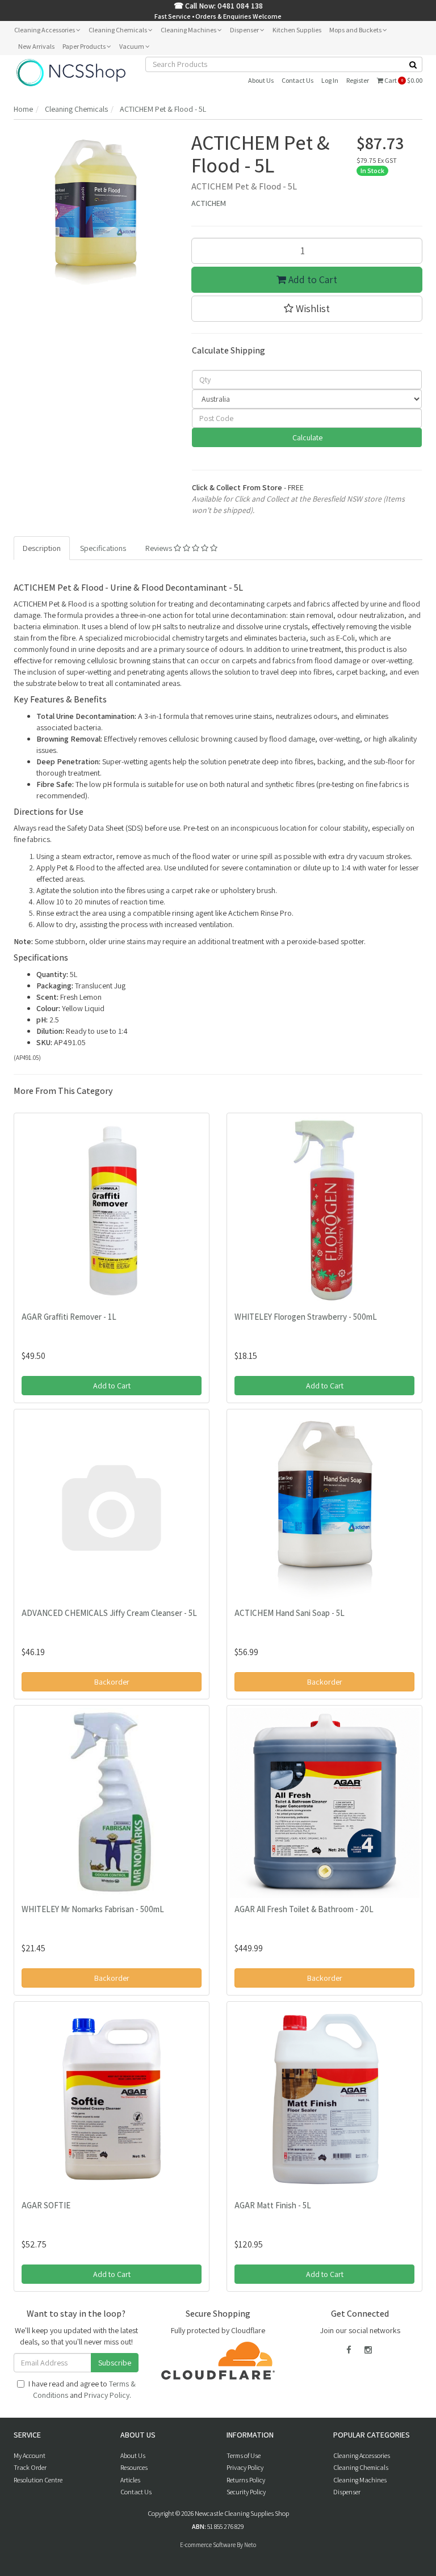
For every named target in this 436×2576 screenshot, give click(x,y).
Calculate (307, 437)
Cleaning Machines (189, 30)
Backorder (112, 1682)
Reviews (160, 548)
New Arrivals (36, 46)
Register (358, 80)
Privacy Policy (107, 2395)
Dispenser (245, 30)
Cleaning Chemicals (118, 30)
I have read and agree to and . (82, 2389)
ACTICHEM (209, 203)
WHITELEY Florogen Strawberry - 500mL (306, 1317)
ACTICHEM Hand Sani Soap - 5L (290, 1613)
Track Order (30, 2467)
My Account (30, 2455)
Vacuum (132, 46)
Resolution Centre (38, 2480)
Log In (330, 80)
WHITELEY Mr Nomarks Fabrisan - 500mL (93, 1909)
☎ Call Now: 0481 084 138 (218, 6)
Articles (130, 2480)
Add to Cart (312, 279)
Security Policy (246, 2492)
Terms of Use (244, 2455)
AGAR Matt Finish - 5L (273, 2205)
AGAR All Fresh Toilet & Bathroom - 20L (304, 1909)
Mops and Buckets (356, 30)
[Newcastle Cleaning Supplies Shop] (71, 72)
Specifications (103, 548)
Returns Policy (246, 2480)
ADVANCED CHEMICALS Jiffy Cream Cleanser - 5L (109, 1613)
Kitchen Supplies (297, 30)
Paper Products (85, 46)
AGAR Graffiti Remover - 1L (69, 1317)
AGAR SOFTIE (46, 2205)
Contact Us (297, 80)
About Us (261, 80)
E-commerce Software (208, 2545)
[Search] (413, 64)
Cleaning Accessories (45, 30)
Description (42, 548)
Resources (134, 2467)
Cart (403, 80)
